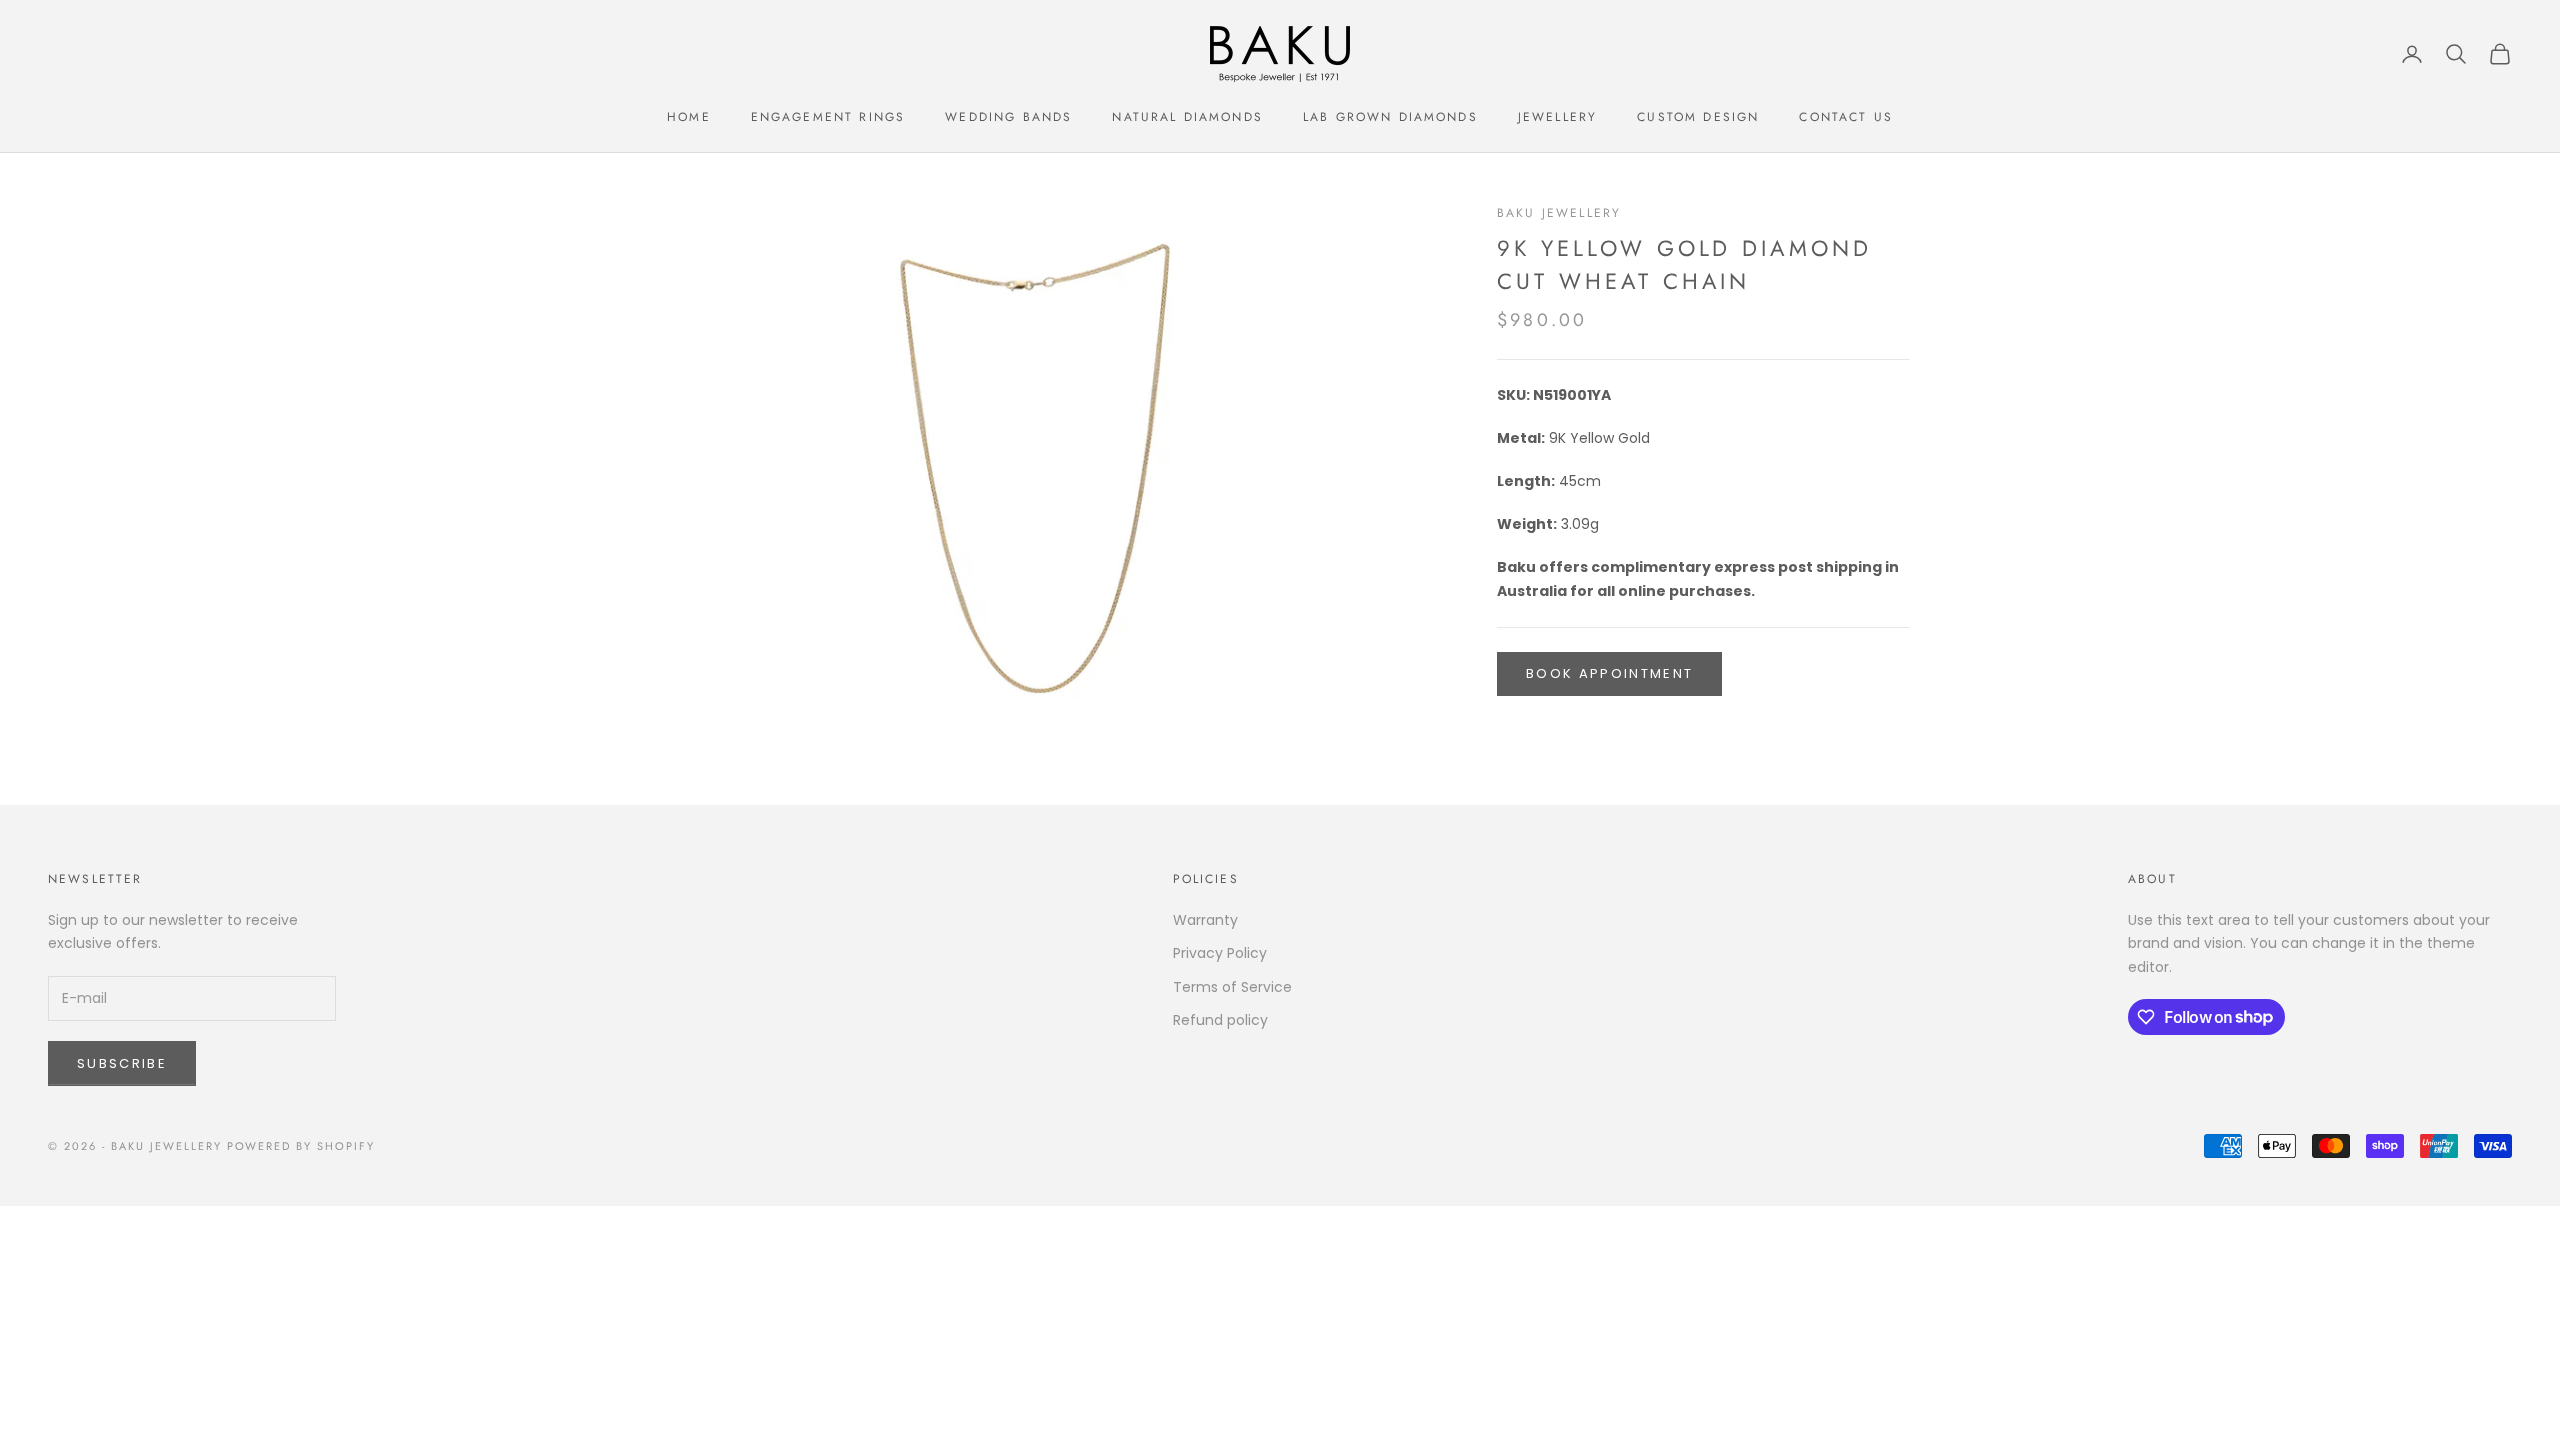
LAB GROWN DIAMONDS (1390, 117)
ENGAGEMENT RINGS (828, 117)
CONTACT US (1846, 117)
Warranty (1205, 920)
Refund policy (1220, 1020)
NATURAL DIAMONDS (1187, 117)
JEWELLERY (1557, 117)
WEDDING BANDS (1008, 117)
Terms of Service (1232, 987)
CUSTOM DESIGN (1698, 117)
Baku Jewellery (1559, 213)
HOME (689, 117)
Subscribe (122, 1063)
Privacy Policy (1220, 953)
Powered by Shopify (301, 1146)
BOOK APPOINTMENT (1609, 673)
